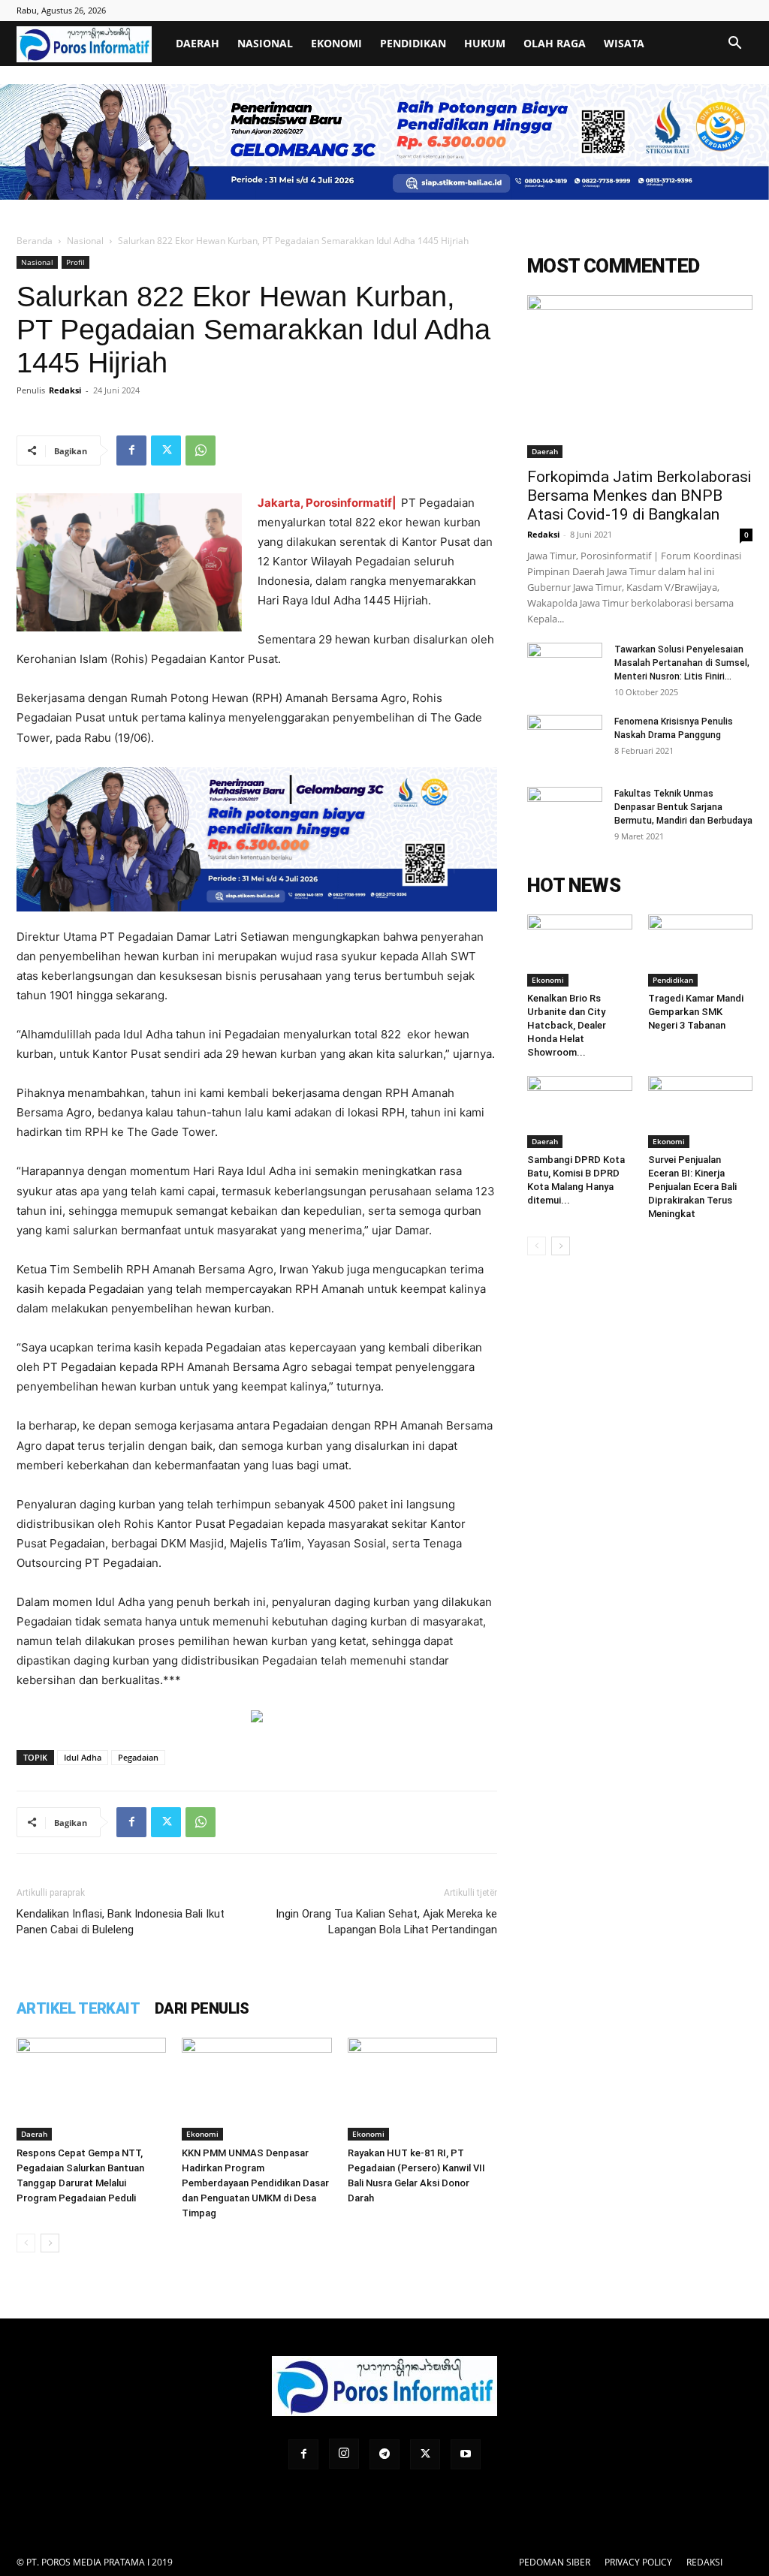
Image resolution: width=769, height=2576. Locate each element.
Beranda (35, 241)
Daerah (198, 43)
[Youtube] (466, 2454)
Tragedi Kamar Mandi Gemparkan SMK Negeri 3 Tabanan (696, 1012)
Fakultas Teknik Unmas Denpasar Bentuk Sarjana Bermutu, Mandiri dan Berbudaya (683, 807)
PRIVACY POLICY (638, 2562)
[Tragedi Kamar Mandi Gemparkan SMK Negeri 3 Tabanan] (701, 951)
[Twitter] (166, 450)
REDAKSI (704, 2562)
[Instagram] (344, 2454)
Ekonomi (336, 43)
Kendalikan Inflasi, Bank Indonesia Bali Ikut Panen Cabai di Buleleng (121, 1922)
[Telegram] (384, 2454)
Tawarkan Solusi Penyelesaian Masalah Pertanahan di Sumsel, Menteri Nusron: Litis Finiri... (682, 663)
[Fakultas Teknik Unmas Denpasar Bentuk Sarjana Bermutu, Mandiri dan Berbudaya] (565, 813)
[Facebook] (131, 450)
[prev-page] (26, 2243)
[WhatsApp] (201, 450)
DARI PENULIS (202, 2008)
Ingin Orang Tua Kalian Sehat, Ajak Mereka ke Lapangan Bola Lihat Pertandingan (386, 1922)
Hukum (485, 43)
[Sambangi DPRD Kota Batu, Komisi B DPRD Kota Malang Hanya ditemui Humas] (580, 1112)
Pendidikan (413, 43)
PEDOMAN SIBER (555, 2562)
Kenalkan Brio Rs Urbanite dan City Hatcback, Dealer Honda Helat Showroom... (567, 1025)
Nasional (265, 43)
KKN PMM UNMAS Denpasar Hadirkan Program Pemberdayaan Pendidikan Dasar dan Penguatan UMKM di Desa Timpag (255, 2183)
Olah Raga (555, 43)
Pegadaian (138, 1757)
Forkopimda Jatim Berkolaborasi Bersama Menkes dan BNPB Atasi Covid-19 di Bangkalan (639, 496)
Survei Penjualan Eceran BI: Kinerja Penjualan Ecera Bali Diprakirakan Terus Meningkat (692, 1187)
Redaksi (65, 390)
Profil (75, 262)
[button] (734, 45)
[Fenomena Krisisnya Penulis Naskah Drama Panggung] (565, 741)
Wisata (624, 43)
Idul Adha (83, 1757)
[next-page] (50, 2243)
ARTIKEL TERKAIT (78, 2008)
